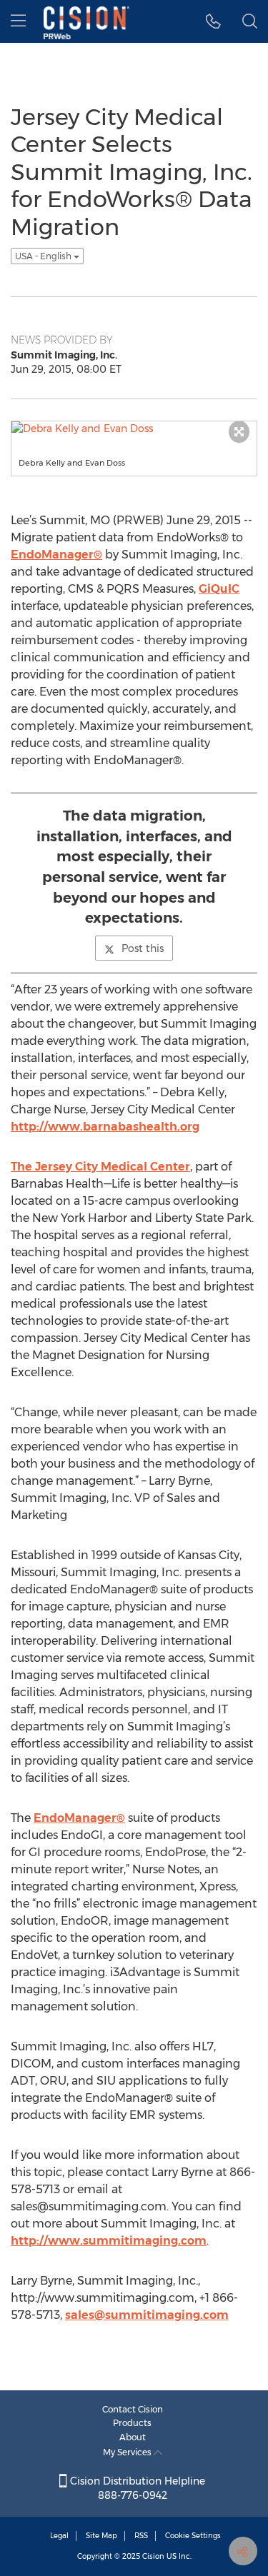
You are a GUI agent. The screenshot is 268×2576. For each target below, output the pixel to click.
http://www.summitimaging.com (109, 2241)
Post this (143, 948)
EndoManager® (56, 555)
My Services (128, 2452)
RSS (141, 2536)
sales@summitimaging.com (147, 2315)
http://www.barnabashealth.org (105, 1127)
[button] (213, 21)
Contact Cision (133, 2409)
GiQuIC (219, 589)
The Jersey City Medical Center (100, 1167)
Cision (153, 2556)
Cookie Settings (193, 2536)
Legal (59, 2536)
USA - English (44, 256)
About (133, 2437)
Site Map (101, 2536)
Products (132, 2423)
